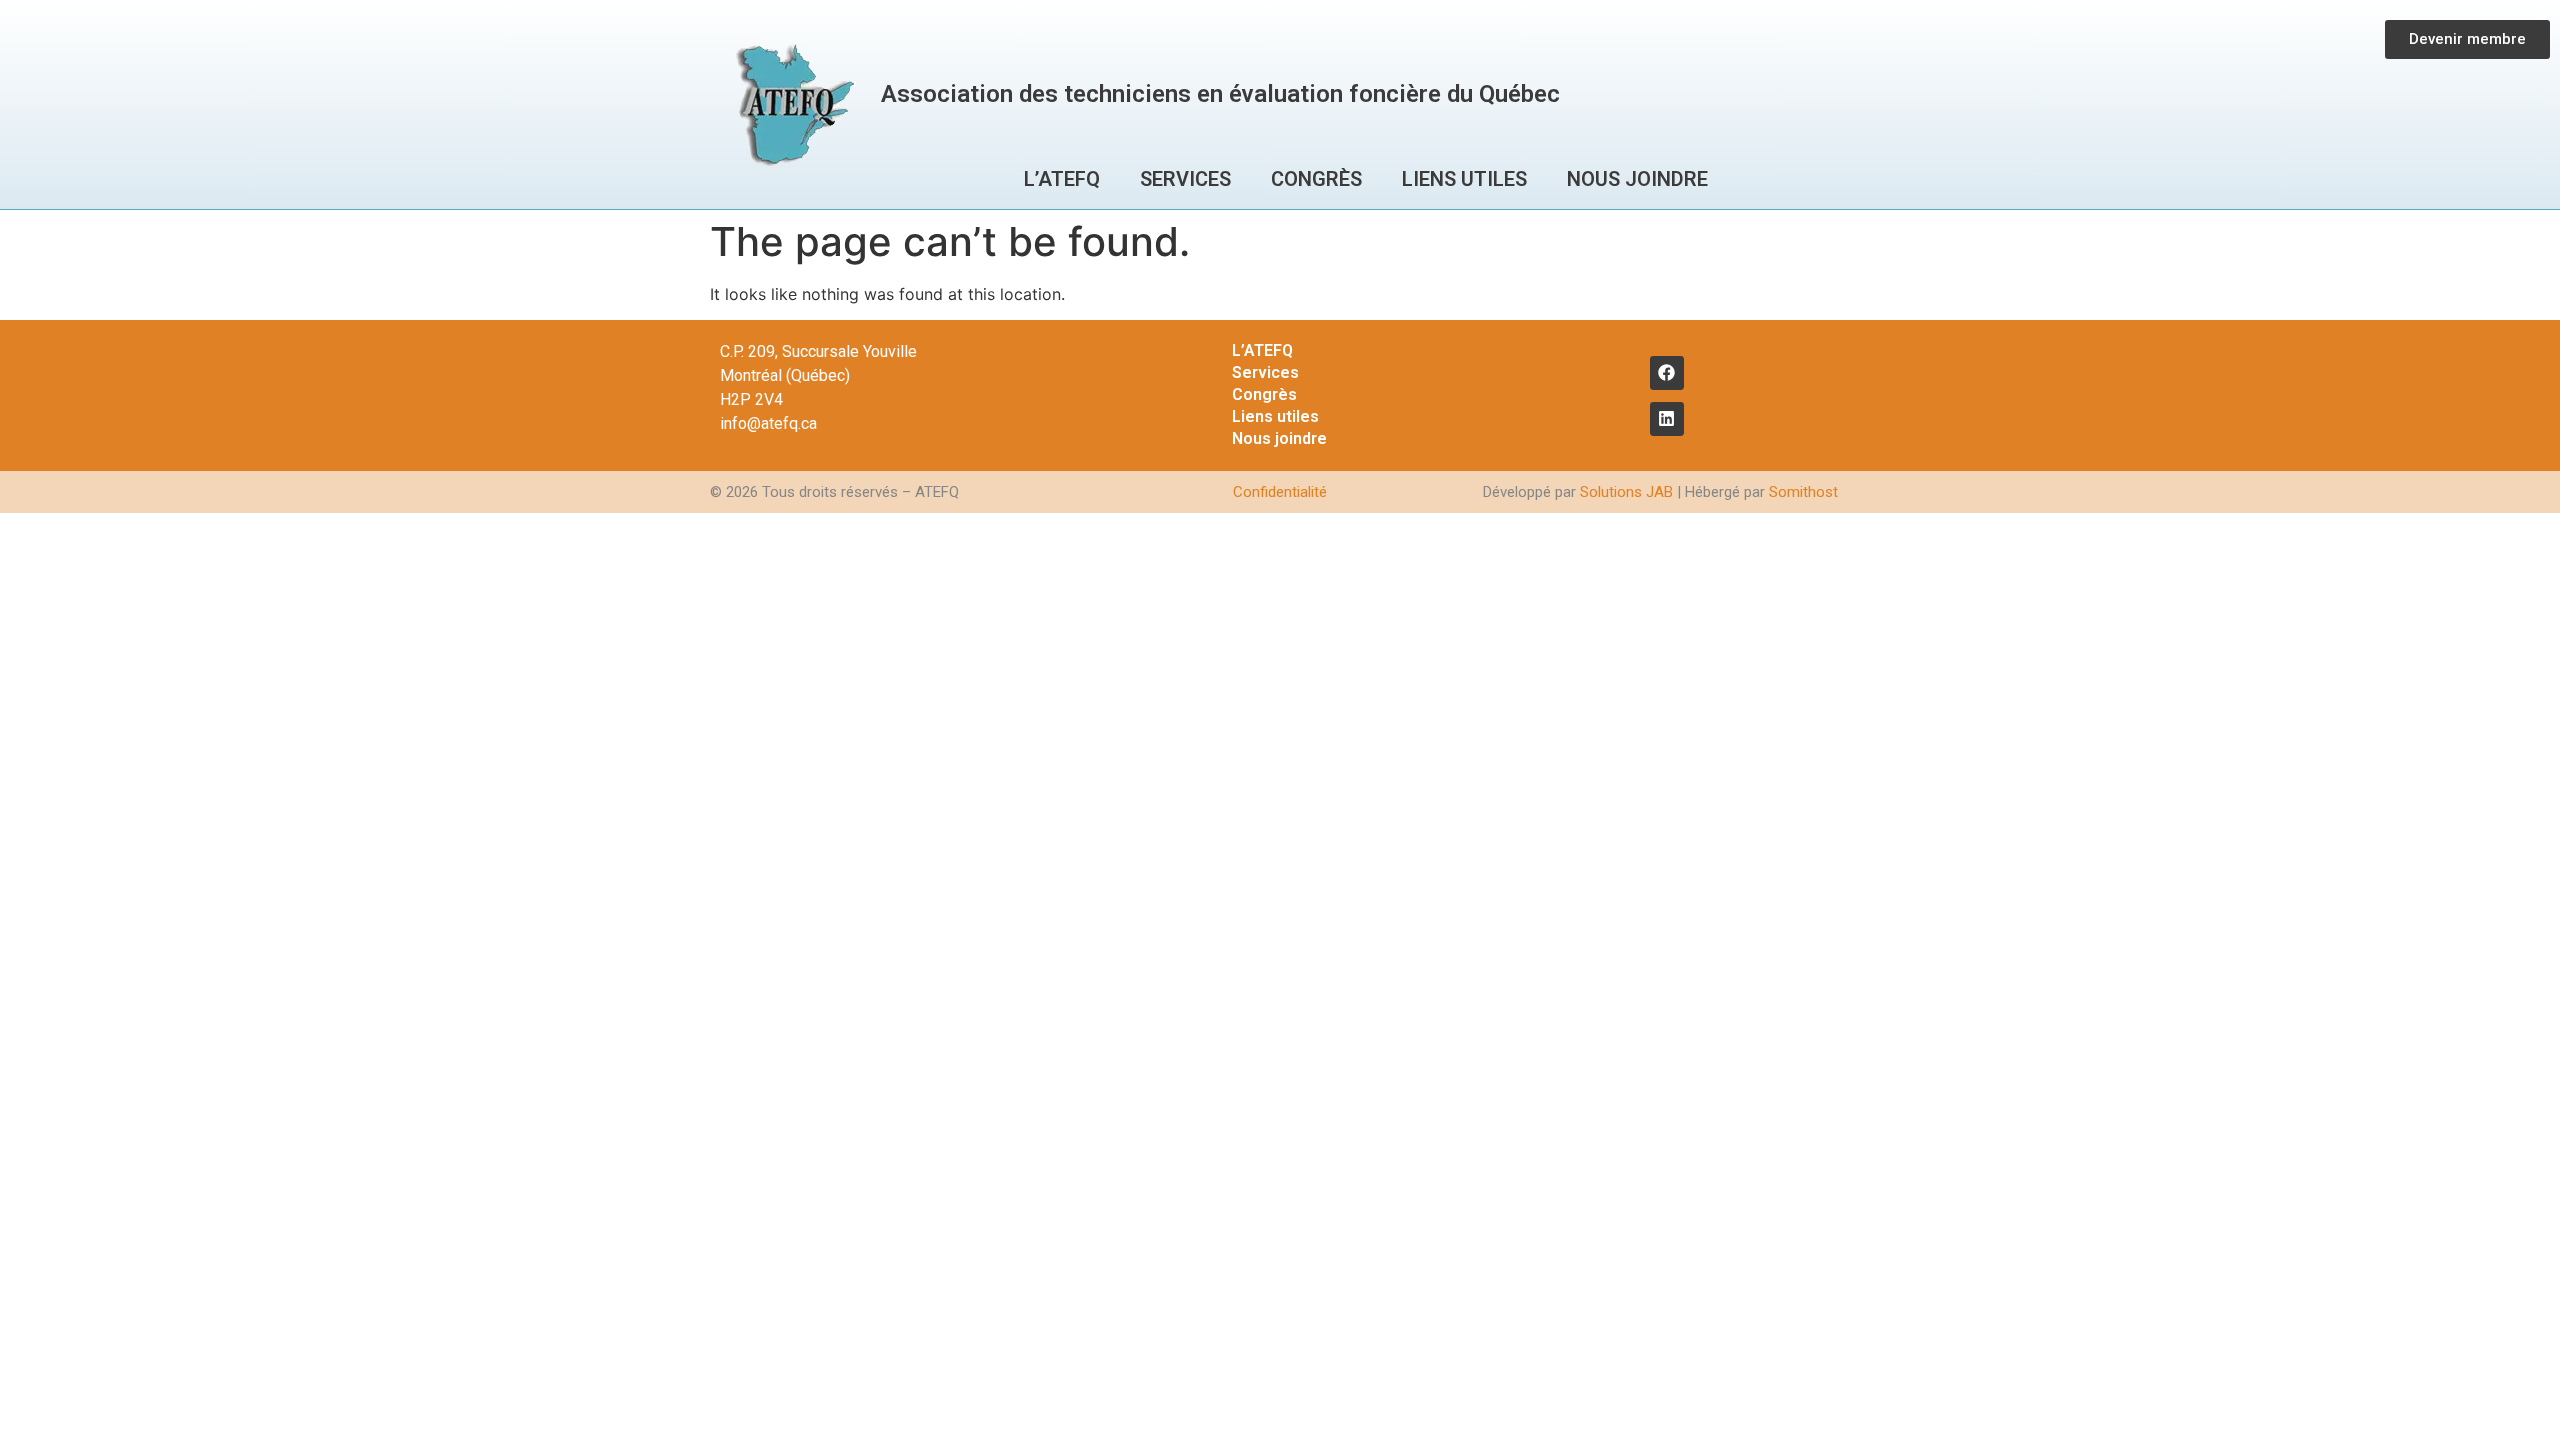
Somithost (1803, 492)
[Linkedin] (1667, 419)
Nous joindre (1637, 179)
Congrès (1316, 179)
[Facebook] (1667, 373)
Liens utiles (1464, 179)
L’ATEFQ (1062, 179)
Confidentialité (1280, 492)
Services (1185, 179)
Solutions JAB (1626, 492)
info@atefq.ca (768, 423)
